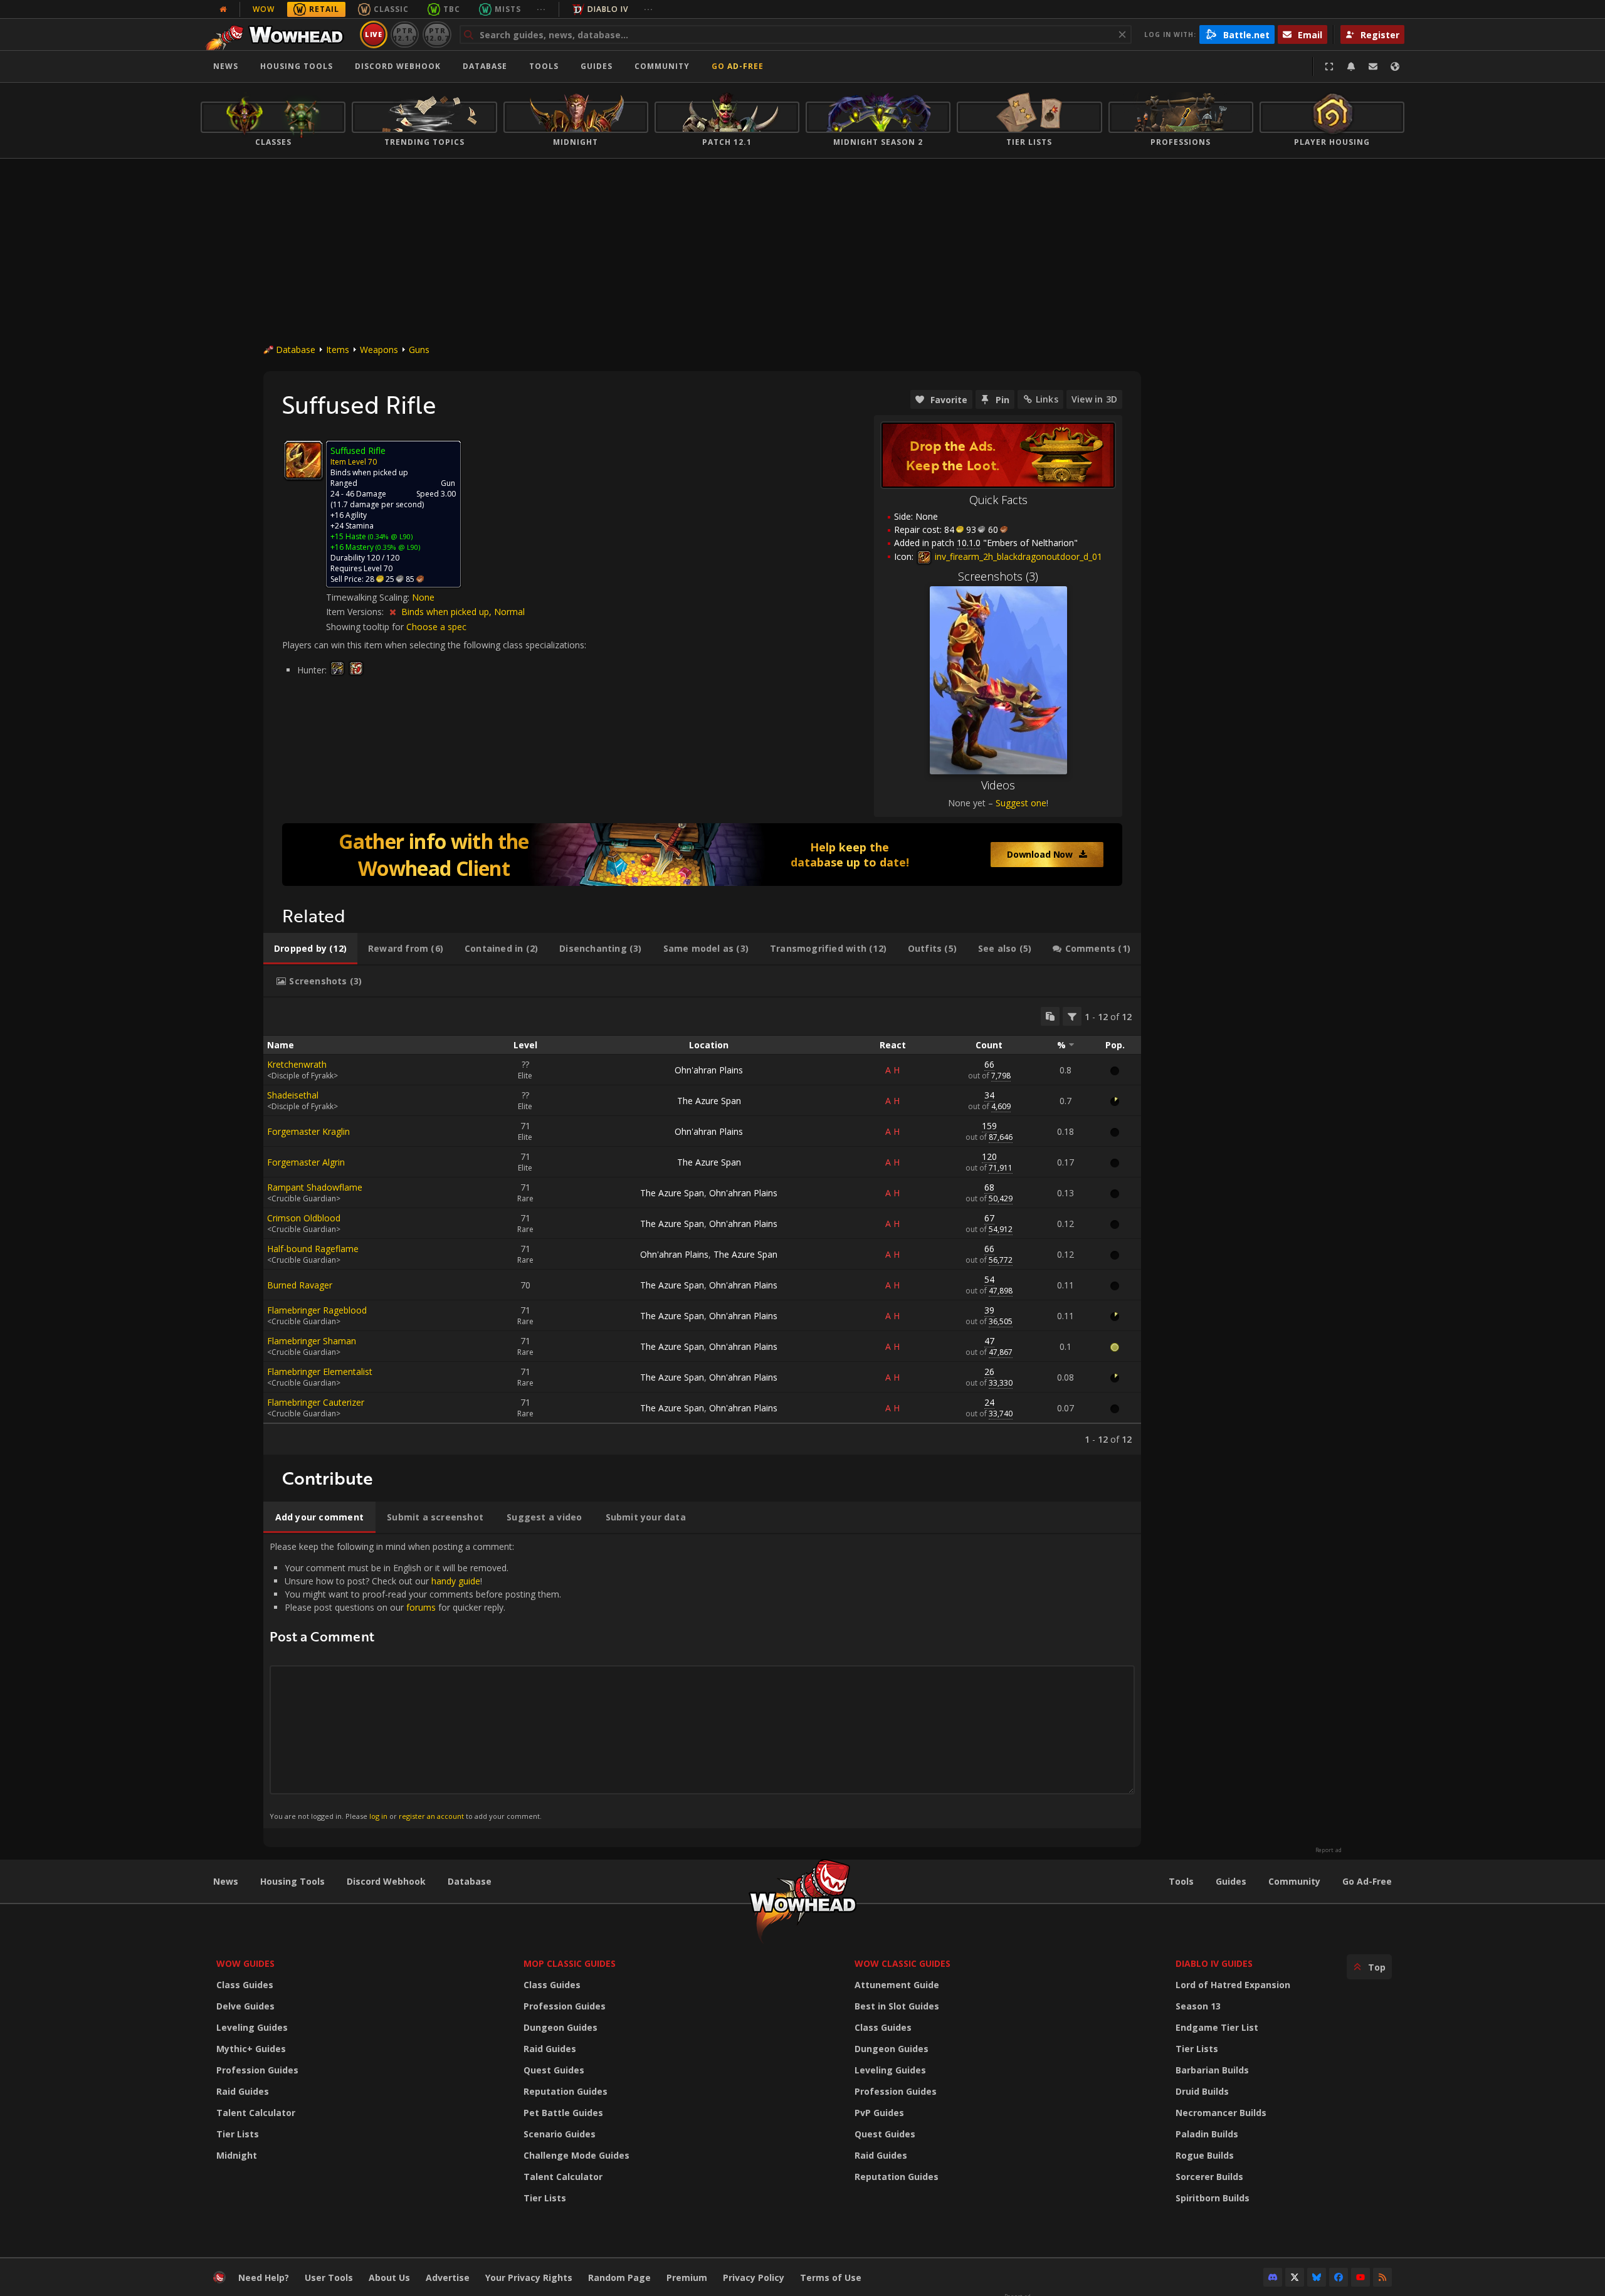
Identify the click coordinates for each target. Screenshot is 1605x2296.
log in (378, 1816)
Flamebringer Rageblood (317, 1310)
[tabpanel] (702, 1226)
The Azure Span (709, 1101)
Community (662, 66)
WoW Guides (245, 1963)
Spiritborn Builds (1213, 2198)
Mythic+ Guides (251, 2049)
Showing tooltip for (366, 627)
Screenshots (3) (998, 576)
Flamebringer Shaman (312, 1341)
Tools (1181, 1881)
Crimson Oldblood (304, 1218)
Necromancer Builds (1221, 2113)
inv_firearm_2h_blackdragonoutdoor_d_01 (1017, 556)
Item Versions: (356, 612)
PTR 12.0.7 (437, 34)
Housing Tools (292, 1881)
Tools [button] (544, 66)
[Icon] (303, 460)
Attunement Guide (897, 1985)
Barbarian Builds (1212, 2070)
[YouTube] (1360, 2277)
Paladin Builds (1207, 2134)
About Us (389, 2278)
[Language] (1395, 66)
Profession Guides (257, 2070)
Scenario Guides (560, 2134)
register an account (431, 1816)
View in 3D (1094, 399)
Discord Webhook (398, 66)
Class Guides (245, 1985)
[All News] (223, 9)
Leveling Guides (252, 2027)
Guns (419, 350)
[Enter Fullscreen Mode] (1329, 66)
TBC (452, 9)
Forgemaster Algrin (306, 1162)
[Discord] (1273, 2277)
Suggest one (1021, 803)
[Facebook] (1339, 2277)
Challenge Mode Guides (576, 2155)
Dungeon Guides (560, 2027)
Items (338, 350)
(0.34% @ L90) (389, 536)
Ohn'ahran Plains (709, 1070)
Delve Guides (245, 2006)
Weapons (379, 350)
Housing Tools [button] (297, 66)
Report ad (1329, 1850)
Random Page (619, 2278)
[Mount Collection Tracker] (702, 855)
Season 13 (1198, 2006)
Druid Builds (1202, 2091)
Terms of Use (831, 2278)
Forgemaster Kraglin (308, 1131)
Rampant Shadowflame (315, 1187)
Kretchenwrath (297, 1064)
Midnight (237, 2155)
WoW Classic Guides (902, 1963)
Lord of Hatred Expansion (1233, 1985)
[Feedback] (1373, 66)
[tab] (310, 949)
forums (421, 1607)
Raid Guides (243, 2091)
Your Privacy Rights (529, 2278)
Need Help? (264, 2278)
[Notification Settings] (1351, 66)
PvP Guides (879, 2113)
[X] (1295, 2277)
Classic (391, 9)
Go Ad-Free (738, 66)
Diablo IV (608, 9)
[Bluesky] (1317, 2277)
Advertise (448, 2278)
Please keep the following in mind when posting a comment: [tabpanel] (415, 1681)
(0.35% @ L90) (397, 547)
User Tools (329, 2278)
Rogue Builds (1205, 2155)
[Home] (278, 34)
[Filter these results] (1072, 1016)
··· (541, 9)
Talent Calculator (256, 2113)
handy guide (456, 1581)
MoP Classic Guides (570, 1963)
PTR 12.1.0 (405, 34)
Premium (687, 2278)
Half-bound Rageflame (313, 1249)
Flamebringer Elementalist (320, 1372)
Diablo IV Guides (1214, 1963)
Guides (597, 66)
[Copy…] (1050, 1016)
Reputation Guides (566, 2091)
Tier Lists (238, 2134)
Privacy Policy (754, 2278)
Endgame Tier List (1217, 2027)
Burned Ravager (300, 1285)
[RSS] (1382, 2277)
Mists (508, 9)
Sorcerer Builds (1209, 2177)
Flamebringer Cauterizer (316, 1402)
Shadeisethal (293, 1095)
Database (485, 66)
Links (1047, 399)
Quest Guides (554, 2070)
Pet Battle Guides (563, 2113)
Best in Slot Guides (897, 2006)
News (226, 66)
